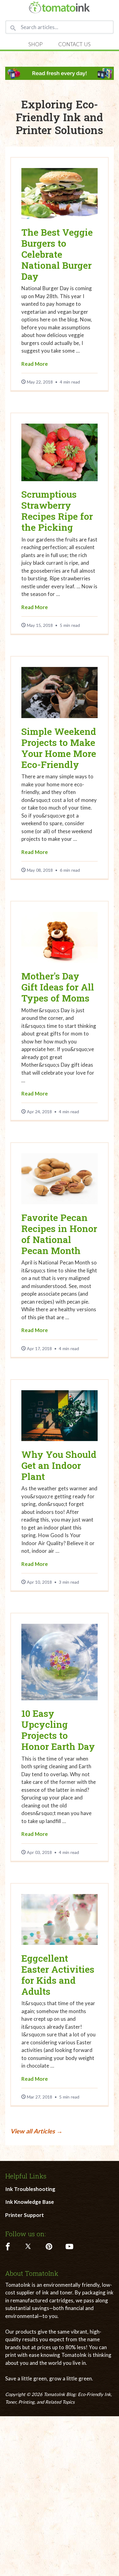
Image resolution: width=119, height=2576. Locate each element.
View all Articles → (36, 2131)
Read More (35, 364)
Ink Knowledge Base (30, 2202)
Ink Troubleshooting (30, 2189)
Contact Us (74, 44)
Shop (36, 44)
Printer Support (25, 2215)
